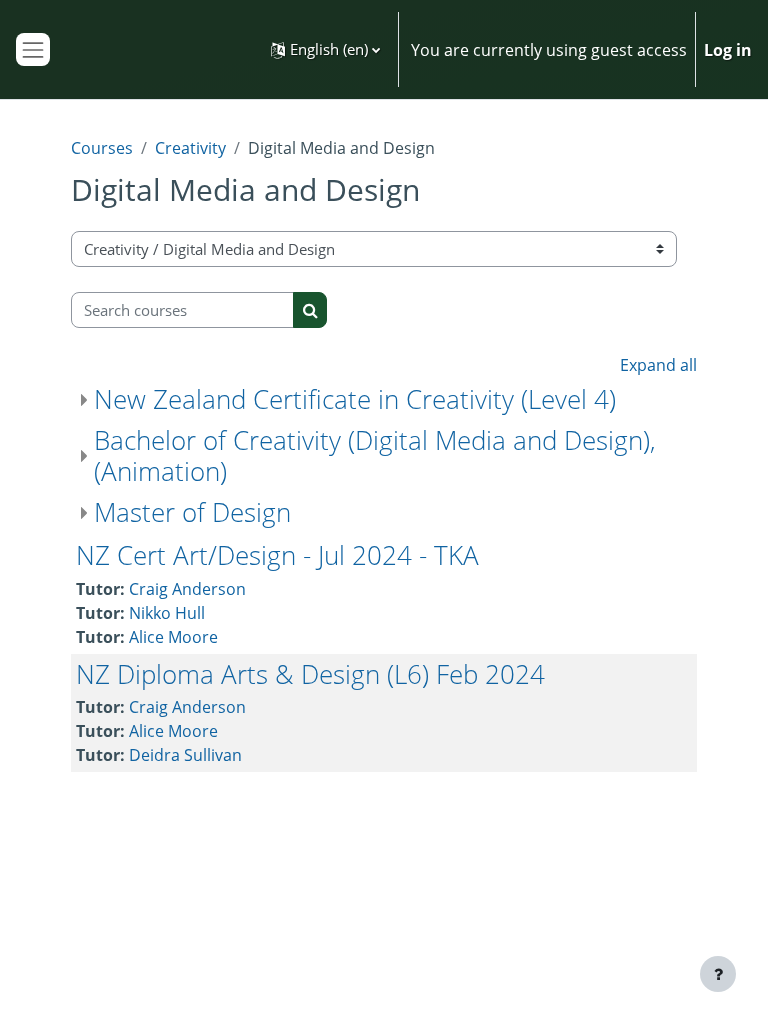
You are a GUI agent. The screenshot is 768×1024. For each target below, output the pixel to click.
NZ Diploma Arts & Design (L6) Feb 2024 (310, 674)
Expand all (658, 365)
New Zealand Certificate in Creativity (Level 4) (355, 399)
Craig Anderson (187, 589)
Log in (728, 50)
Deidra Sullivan (185, 755)
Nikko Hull (167, 613)
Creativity (190, 148)
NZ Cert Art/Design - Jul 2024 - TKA (277, 555)
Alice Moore (173, 637)
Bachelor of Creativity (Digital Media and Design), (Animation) (375, 455)
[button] (325, 49)
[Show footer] (718, 974)
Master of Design (192, 512)
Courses (102, 148)
